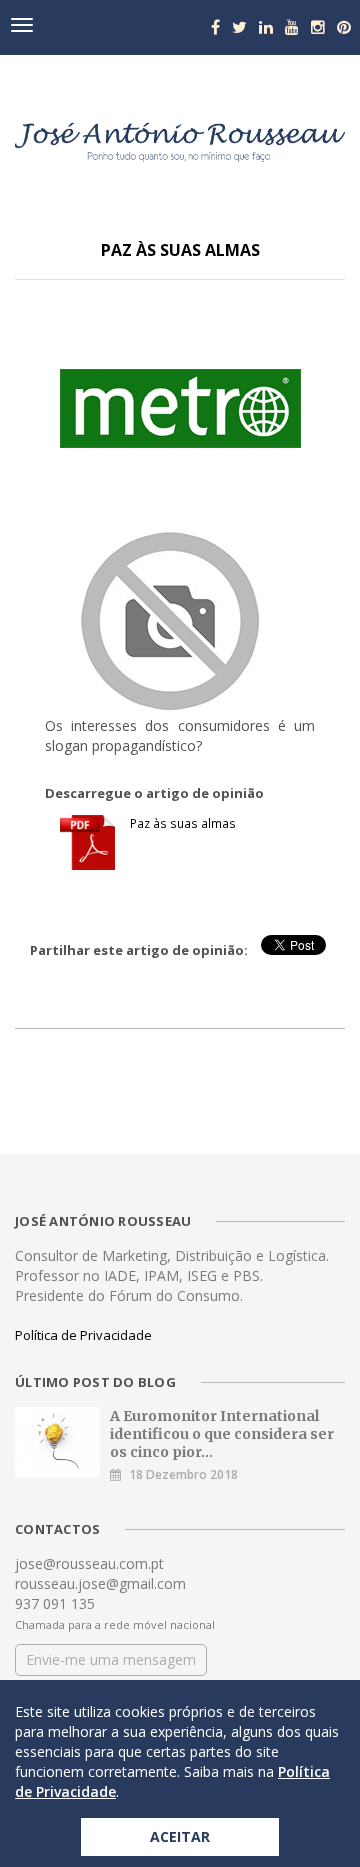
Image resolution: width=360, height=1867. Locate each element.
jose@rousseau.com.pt (89, 1563)
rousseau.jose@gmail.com (100, 1583)
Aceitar (180, 1836)
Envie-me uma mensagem (111, 1659)
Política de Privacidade (83, 1335)
